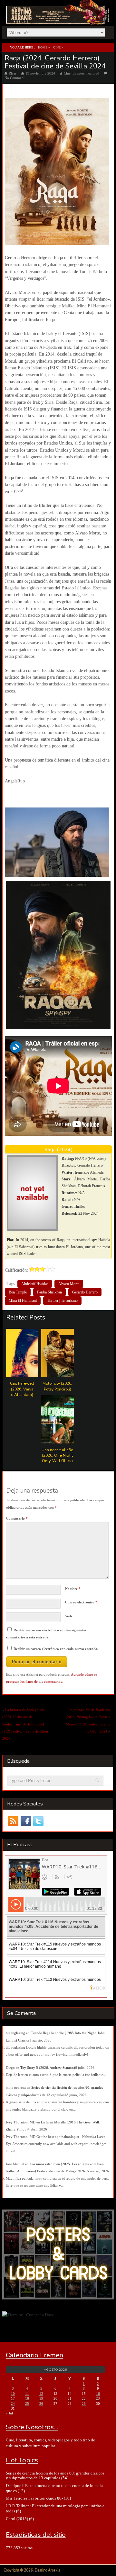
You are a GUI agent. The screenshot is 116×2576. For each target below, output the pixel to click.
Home (43, 47)
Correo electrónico (81, 1602)
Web (68, 1616)
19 (41, 2398)
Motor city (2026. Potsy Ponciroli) (57, 1386)
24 (13, 2404)
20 (55, 2398)
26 (41, 2404)
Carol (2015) (17, 2519)
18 (27, 2398)
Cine (57, 47)
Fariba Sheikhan (49, 1292)
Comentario (17, 1518)
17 (13, 2398)
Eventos (78, 73)
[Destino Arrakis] (58, 18)
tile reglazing (15, 2033)
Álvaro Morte (69, 1284)
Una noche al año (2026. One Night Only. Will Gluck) (57, 1455)
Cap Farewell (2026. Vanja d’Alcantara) (22, 1389)
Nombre (73, 1589)
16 (98, 2394)
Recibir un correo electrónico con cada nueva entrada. (56, 1649)
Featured (93, 73)
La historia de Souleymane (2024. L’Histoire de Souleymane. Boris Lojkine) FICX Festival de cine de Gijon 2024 (25, 1724)
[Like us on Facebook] (26, 1821)
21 (70, 2398)
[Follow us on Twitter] (39, 1821)
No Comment (15, 78)
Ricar (13, 73)
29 (84, 2404)
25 (27, 2404)
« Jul (9, 2413)
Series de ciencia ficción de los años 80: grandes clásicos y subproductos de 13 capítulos (55, 2475)
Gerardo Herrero (85, 1292)
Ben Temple (18, 1292)
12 (41, 2394)
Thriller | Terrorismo (62, 1301)
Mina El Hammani (23, 1301)
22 (84, 2398)
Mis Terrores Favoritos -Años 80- (34, 2498)
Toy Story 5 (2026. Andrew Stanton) (48, 2068)
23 (98, 2398)
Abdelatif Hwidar (35, 1284)
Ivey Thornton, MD (21, 2122)
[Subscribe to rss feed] (13, 1821)
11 (27, 2394)
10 (13, 2394)
